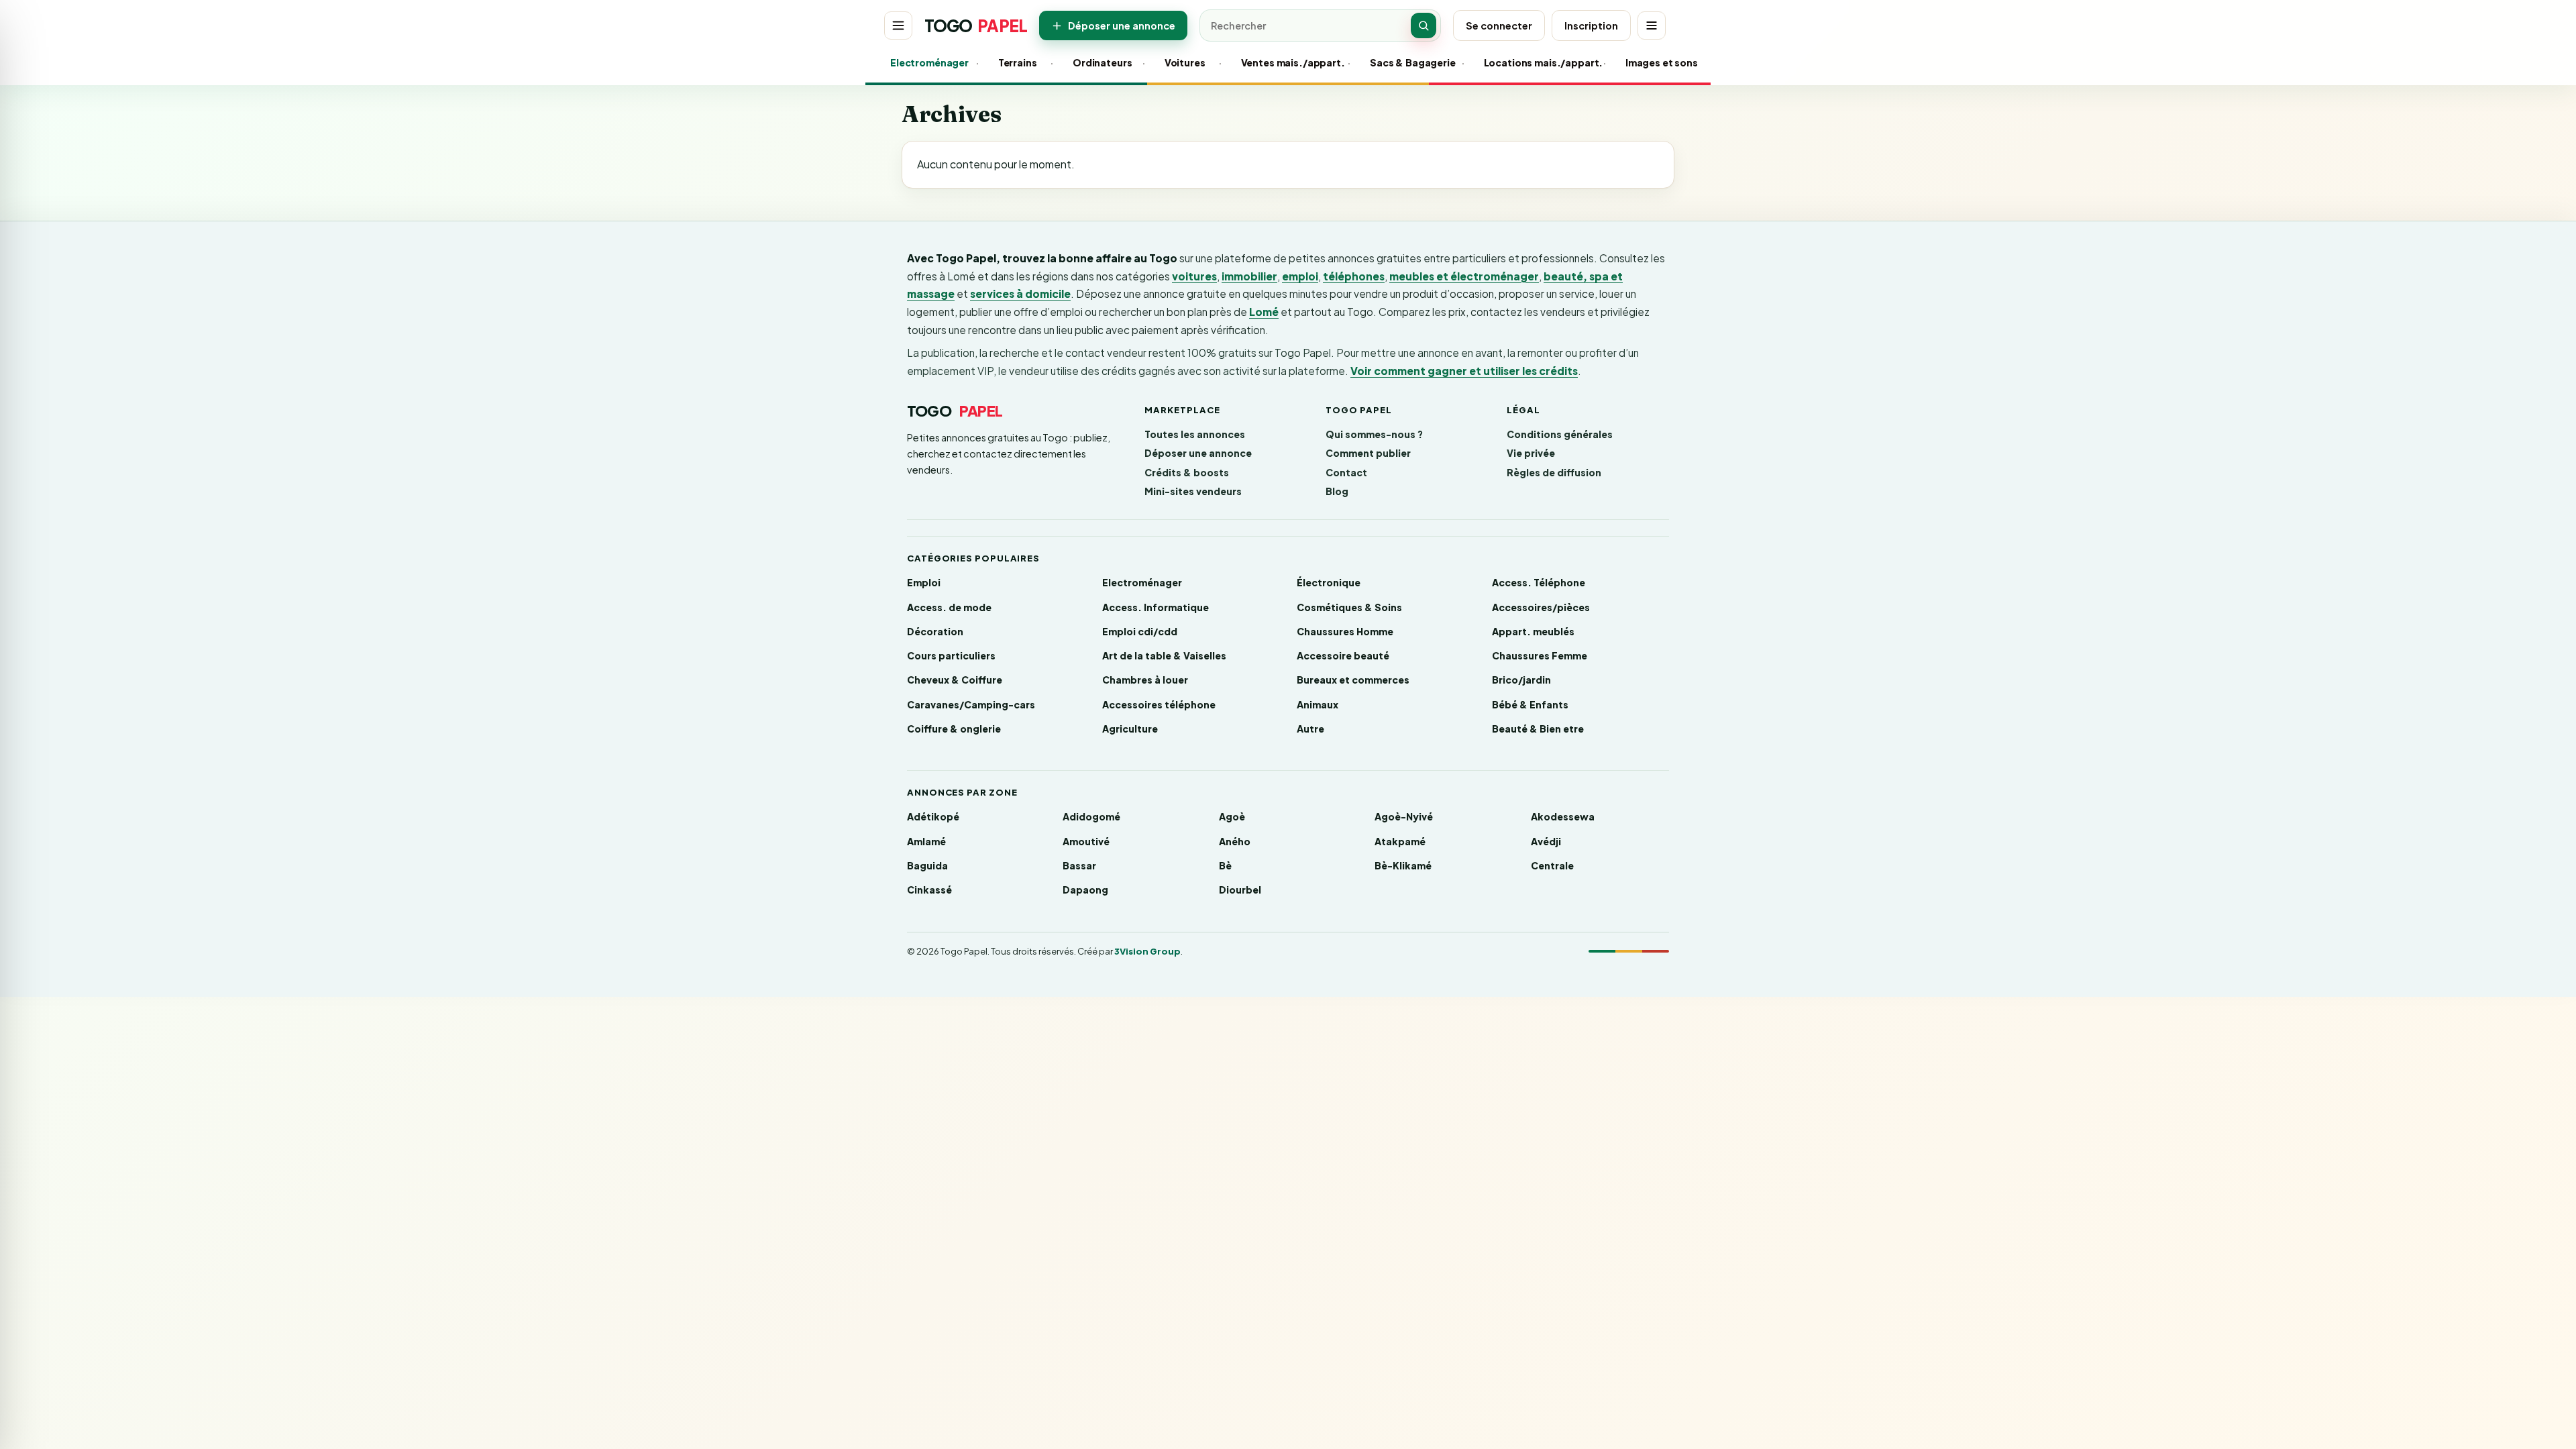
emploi (1300, 276)
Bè (1225, 865)
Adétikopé (933, 816)
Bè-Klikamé (1403, 865)
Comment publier (1368, 453)
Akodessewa (1563, 816)
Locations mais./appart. (1537, 62)
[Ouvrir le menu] (898, 25)
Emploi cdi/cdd (1140, 631)
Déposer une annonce (1122, 25)
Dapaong (1085, 890)
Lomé (1264, 312)
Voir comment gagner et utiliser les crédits (1464, 371)
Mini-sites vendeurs (1193, 491)
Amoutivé (1086, 841)
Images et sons (1659, 62)
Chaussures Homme (1345, 631)
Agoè (1232, 816)
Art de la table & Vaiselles (1164, 655)
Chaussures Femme (1540, 655)
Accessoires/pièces (1541, 607)
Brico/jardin (1521, 680)
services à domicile (1020, 293)
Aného (1235, 841)
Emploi (924, 582)
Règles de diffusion (1554, 472)
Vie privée (1531, 453)
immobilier (1249, 276)
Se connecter (1499, 25)
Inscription (1591, 25)
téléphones (1354, 276)
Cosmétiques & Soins (1349, 607)
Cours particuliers (951, 655)
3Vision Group (1147, 951)
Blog (1337, 491)
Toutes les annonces (1195, 434)
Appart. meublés (1533, 631)
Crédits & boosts (1187, 472)
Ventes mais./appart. (1287, 62)
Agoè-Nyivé (1404, 816)
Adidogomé (1091, 816)
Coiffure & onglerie (954, 729)
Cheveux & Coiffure (955, 680)
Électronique (1329, 582)
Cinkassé (929, 890)
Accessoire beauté (1343, 655)
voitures (1194, 276)
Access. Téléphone (1539, 582)
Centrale (1552, 865)
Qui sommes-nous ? (1374, 434)
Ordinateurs (1101, 62)
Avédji (1546, 841)
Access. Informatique (1156, 607)
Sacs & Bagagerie (1409, 62)
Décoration (935, 631)
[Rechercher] (1424, 25)
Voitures (1185, 62)
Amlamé (926, 841)
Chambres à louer (1145, 680)
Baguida (927, 865)
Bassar (1079, 865)
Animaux (1318, 704)
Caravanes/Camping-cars (971, 704)
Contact (1346, 472)
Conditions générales (1560, 434)
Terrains (1017, 62)
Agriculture (1130, 729)
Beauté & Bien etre (1538, 729)
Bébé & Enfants (1530, 704)
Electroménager (926, 62)
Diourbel (1240, 890)
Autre (1310, 729)
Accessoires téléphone (1159, 704)
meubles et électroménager (1464, 276)
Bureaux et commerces (1353, 680)
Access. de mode (949, 607)
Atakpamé (1400, 841)
